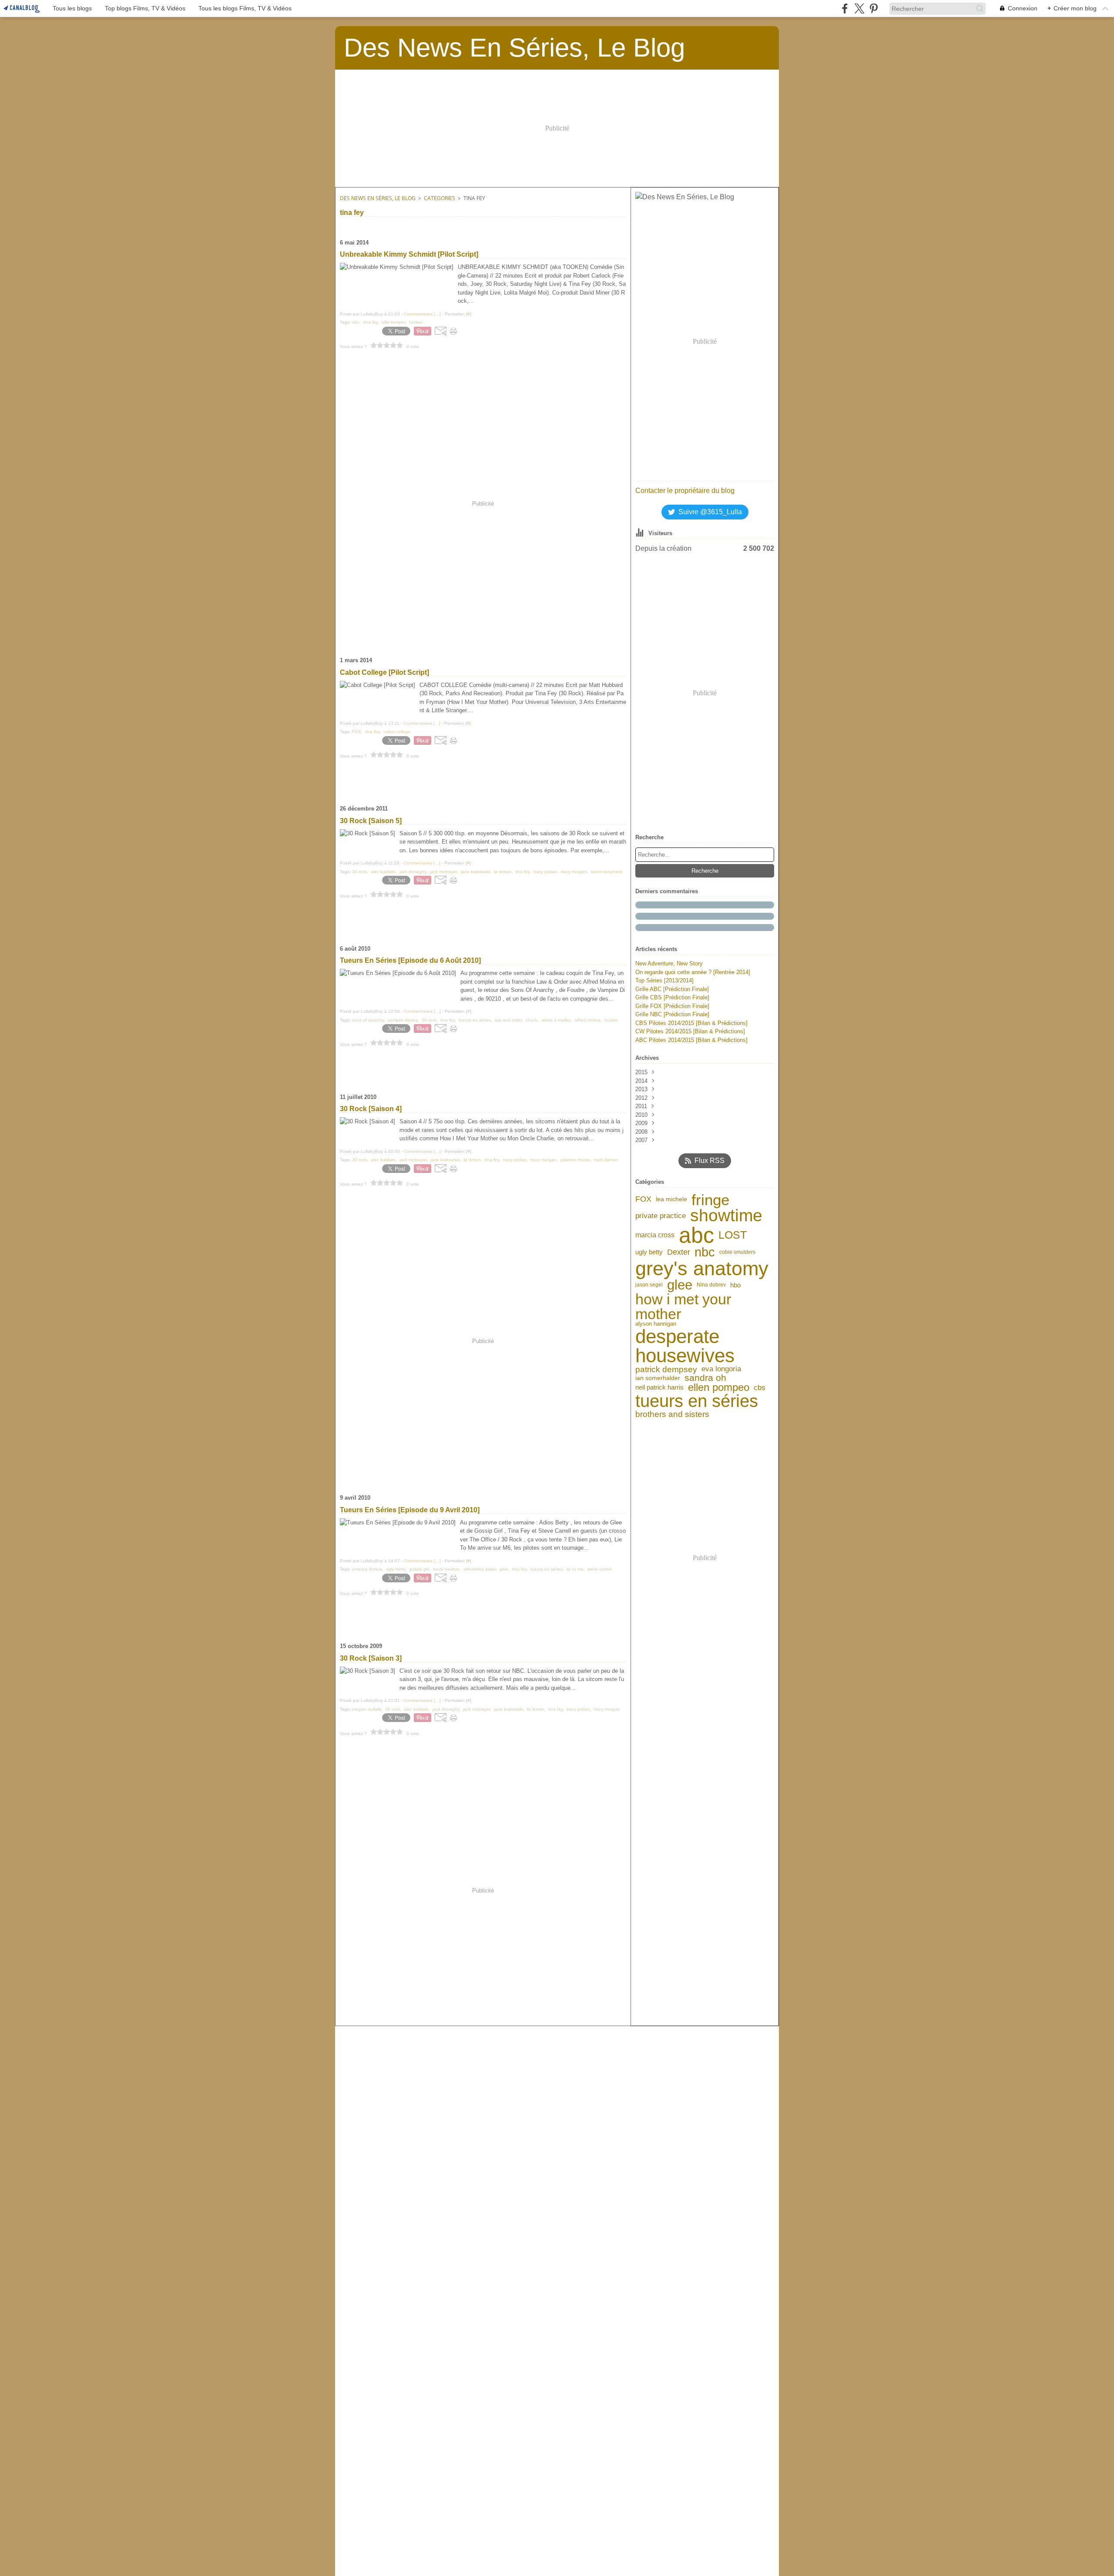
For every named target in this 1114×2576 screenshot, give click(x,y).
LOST (733, 1235)
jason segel (649, 1285)
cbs (760, 1388)
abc (696, 1235)
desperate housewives (685, 1346)
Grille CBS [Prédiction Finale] (672, 997)
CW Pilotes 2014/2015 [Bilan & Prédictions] (690, 1031)
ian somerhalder (658, 1378)
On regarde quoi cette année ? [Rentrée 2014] (693, 972)
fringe (710, 1200)
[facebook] (845, 8)
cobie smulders (737, 1252)
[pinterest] (874, 8)
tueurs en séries (697, 1401)
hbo (735, 1285)
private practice (661, 1216)
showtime (726, 1216)
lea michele (671, 1199)
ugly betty (649, 1252)
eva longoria (721, 1369)
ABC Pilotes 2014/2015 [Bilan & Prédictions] (691, 1040)
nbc (705, 1252)
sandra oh (705, 1378)
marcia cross (655, 1235)
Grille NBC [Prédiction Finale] (672, 1014)
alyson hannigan (656, 1324)
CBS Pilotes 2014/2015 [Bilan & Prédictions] (691, 1023)
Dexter (679, 1252)
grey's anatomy (702, 1268)
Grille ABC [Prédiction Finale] (672, 989)
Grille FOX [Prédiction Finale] (672, 1006)
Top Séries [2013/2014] (664, 980)
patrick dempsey (666, 1369)
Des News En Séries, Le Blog (378, 198)
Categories (440, 198)
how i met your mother (683, 1306)
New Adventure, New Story (669, 963)
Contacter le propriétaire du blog (685, 491)
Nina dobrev (711, 1285)
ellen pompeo (719, 1388)
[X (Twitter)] (859, 8)
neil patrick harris (659, 1388)
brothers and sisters (672, 1414)
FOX (643, 1199)
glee (680, 1285)
